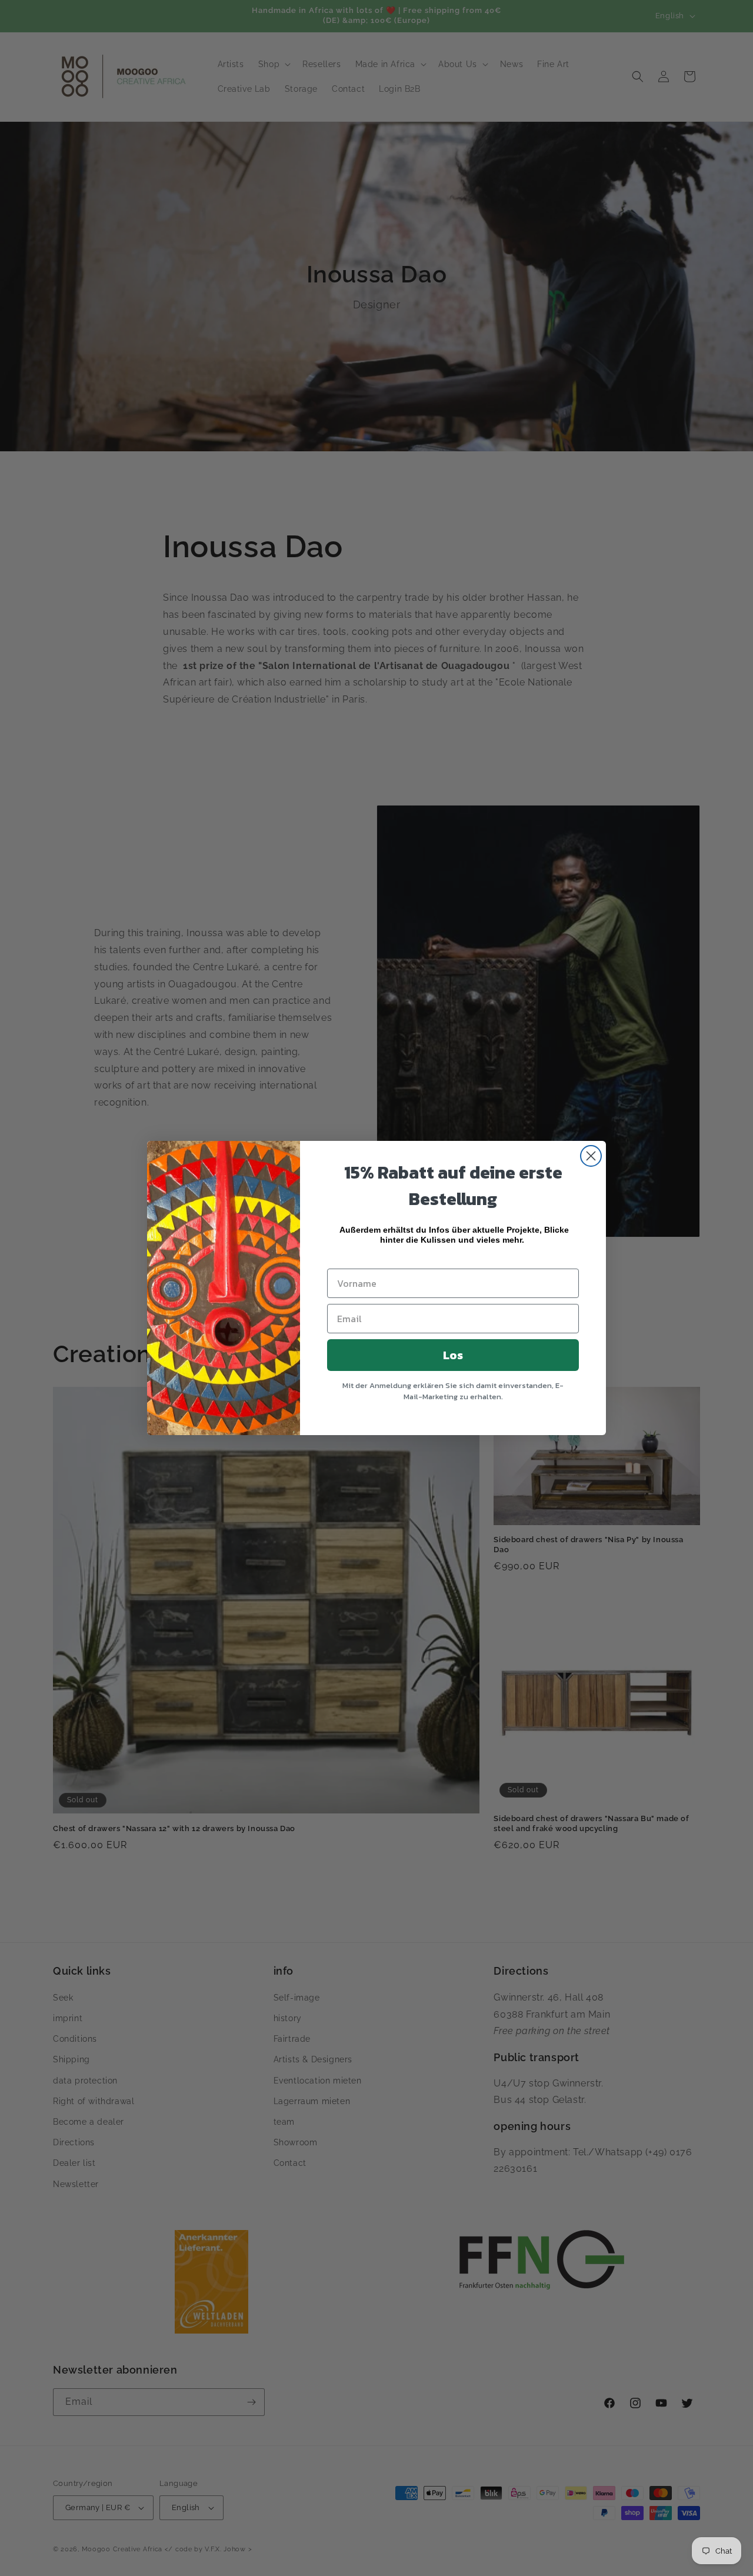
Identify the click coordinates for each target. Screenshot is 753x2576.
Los (453, 1355)
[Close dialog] (591, 1156)
